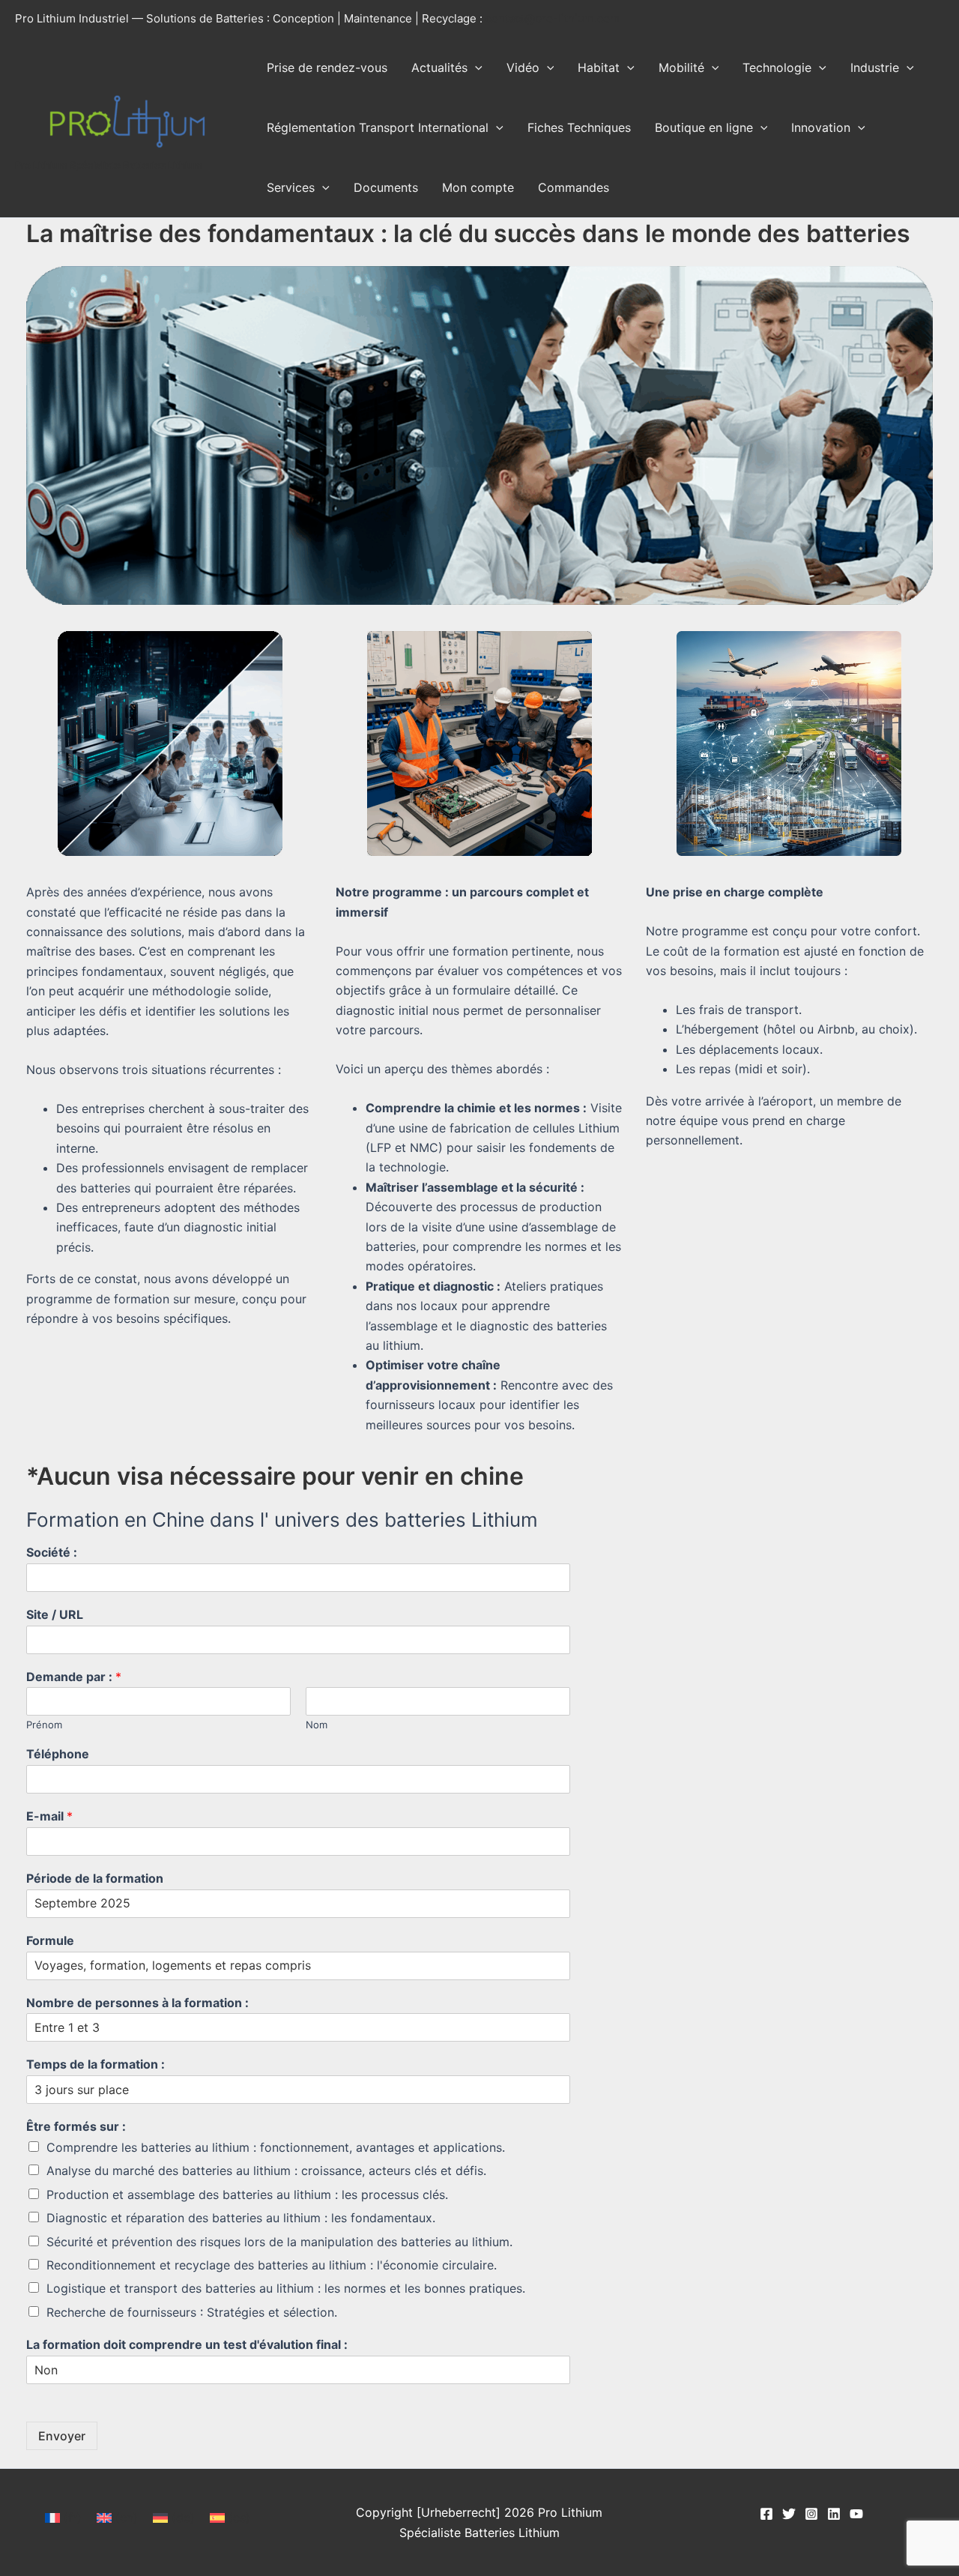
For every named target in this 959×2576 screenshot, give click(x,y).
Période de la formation (95, 1878)
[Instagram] (811, 2514)
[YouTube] (856, 2514)
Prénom (44, 1725)
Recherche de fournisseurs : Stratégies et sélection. (192, 2312)
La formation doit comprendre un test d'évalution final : (187, 2344)
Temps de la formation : (96, 2064)
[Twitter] (789, 2514)
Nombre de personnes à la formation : (137, 2003)
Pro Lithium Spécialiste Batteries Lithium (109, 165)
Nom (317, 1725)
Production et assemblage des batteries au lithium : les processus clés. (247, 2195)
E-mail (49, 1816)
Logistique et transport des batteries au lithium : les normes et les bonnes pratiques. (286, 2288)
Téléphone (58, 1754)
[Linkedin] (834, 2514)
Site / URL (55, 1614)
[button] (475, 67)
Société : (52, 1552)
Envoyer (62, 2436)
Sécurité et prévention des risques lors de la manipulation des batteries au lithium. (279, 2242)
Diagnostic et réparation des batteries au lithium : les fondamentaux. (241, 2218)
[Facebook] (766, 2514)
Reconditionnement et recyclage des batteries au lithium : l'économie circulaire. (272, 2265)
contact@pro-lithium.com (553, 18)
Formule (50, 1940)
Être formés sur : (76, 2126)
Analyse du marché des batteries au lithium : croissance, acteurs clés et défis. (266, 2171)
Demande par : (74, 1677)
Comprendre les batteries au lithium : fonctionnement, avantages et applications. (276, 2147)
